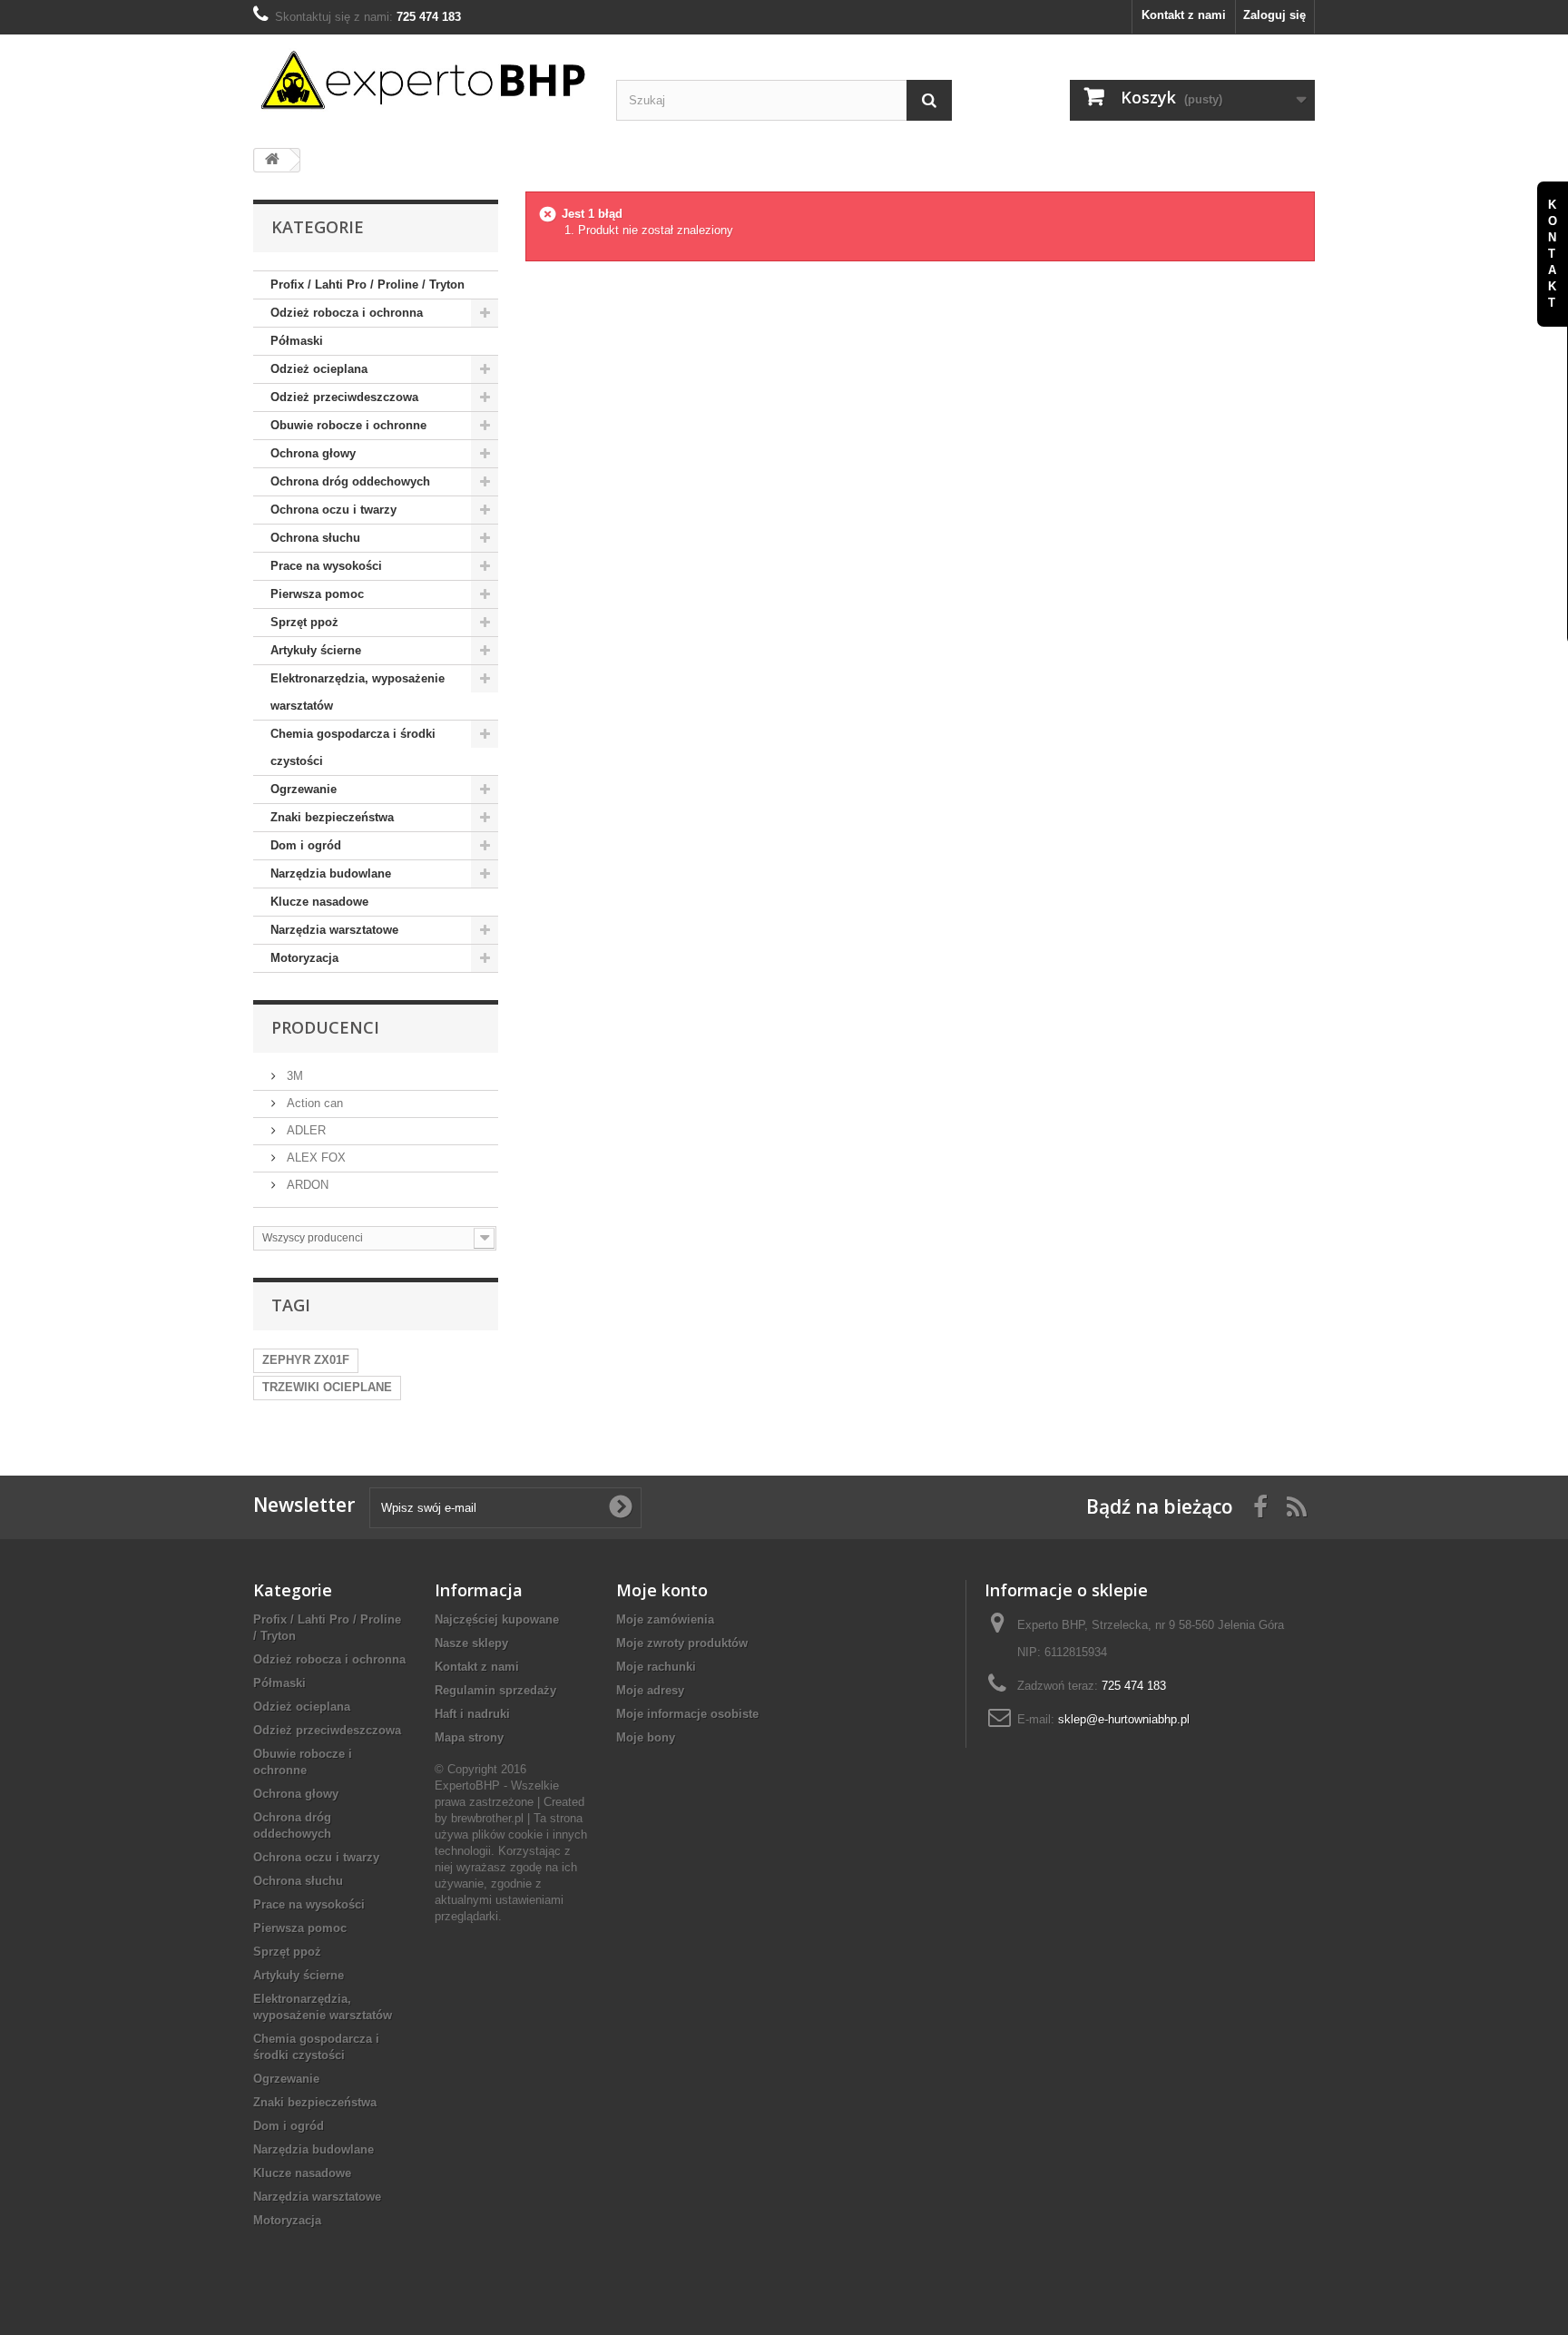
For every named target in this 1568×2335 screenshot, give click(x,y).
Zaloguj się (1274, 15)
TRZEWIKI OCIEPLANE (327, 1387)
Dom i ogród (306, 845)
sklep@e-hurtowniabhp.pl (1124, 1719)
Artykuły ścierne (316, 650)
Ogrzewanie (304, 789)
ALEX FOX (314, 1158)
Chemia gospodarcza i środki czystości (353, 747)
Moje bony (646, 1737)
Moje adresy (650, 1690)
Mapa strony (469, 1737)
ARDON (306, 1185)
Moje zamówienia (665, 1619)
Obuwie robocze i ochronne (348, 425)
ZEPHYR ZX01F (306, 1360)
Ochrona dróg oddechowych (350, 481)
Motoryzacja (304, 958)
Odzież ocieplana (319, 369)
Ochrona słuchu (315, 538)
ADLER (304, 1130)
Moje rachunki (656, 1667)
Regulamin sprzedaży (495, 1690)
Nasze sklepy (471, 1643)
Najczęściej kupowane (497, 1619)
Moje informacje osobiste (687, 1714)
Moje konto (662, 1590)
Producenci (325, 1027)
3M (293, 1076)
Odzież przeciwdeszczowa (344, 397)
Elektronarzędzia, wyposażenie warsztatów (358, 692)
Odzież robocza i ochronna (347, 313)
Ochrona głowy (313, 453)
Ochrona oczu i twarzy (333, 510)
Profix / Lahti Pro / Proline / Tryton (367, 285)
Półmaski (297, 341)
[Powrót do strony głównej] (272, 160)
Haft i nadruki (472, 1714)
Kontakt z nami (1184, 15)
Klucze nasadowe (319, 902)
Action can (313, 1103)
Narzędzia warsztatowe (334, 930)
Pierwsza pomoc (317, 594)
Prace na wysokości (326, 566)
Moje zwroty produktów (682, 1643)
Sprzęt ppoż (304, 622)
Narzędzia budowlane (331, 873)
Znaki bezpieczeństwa (332, 817)
